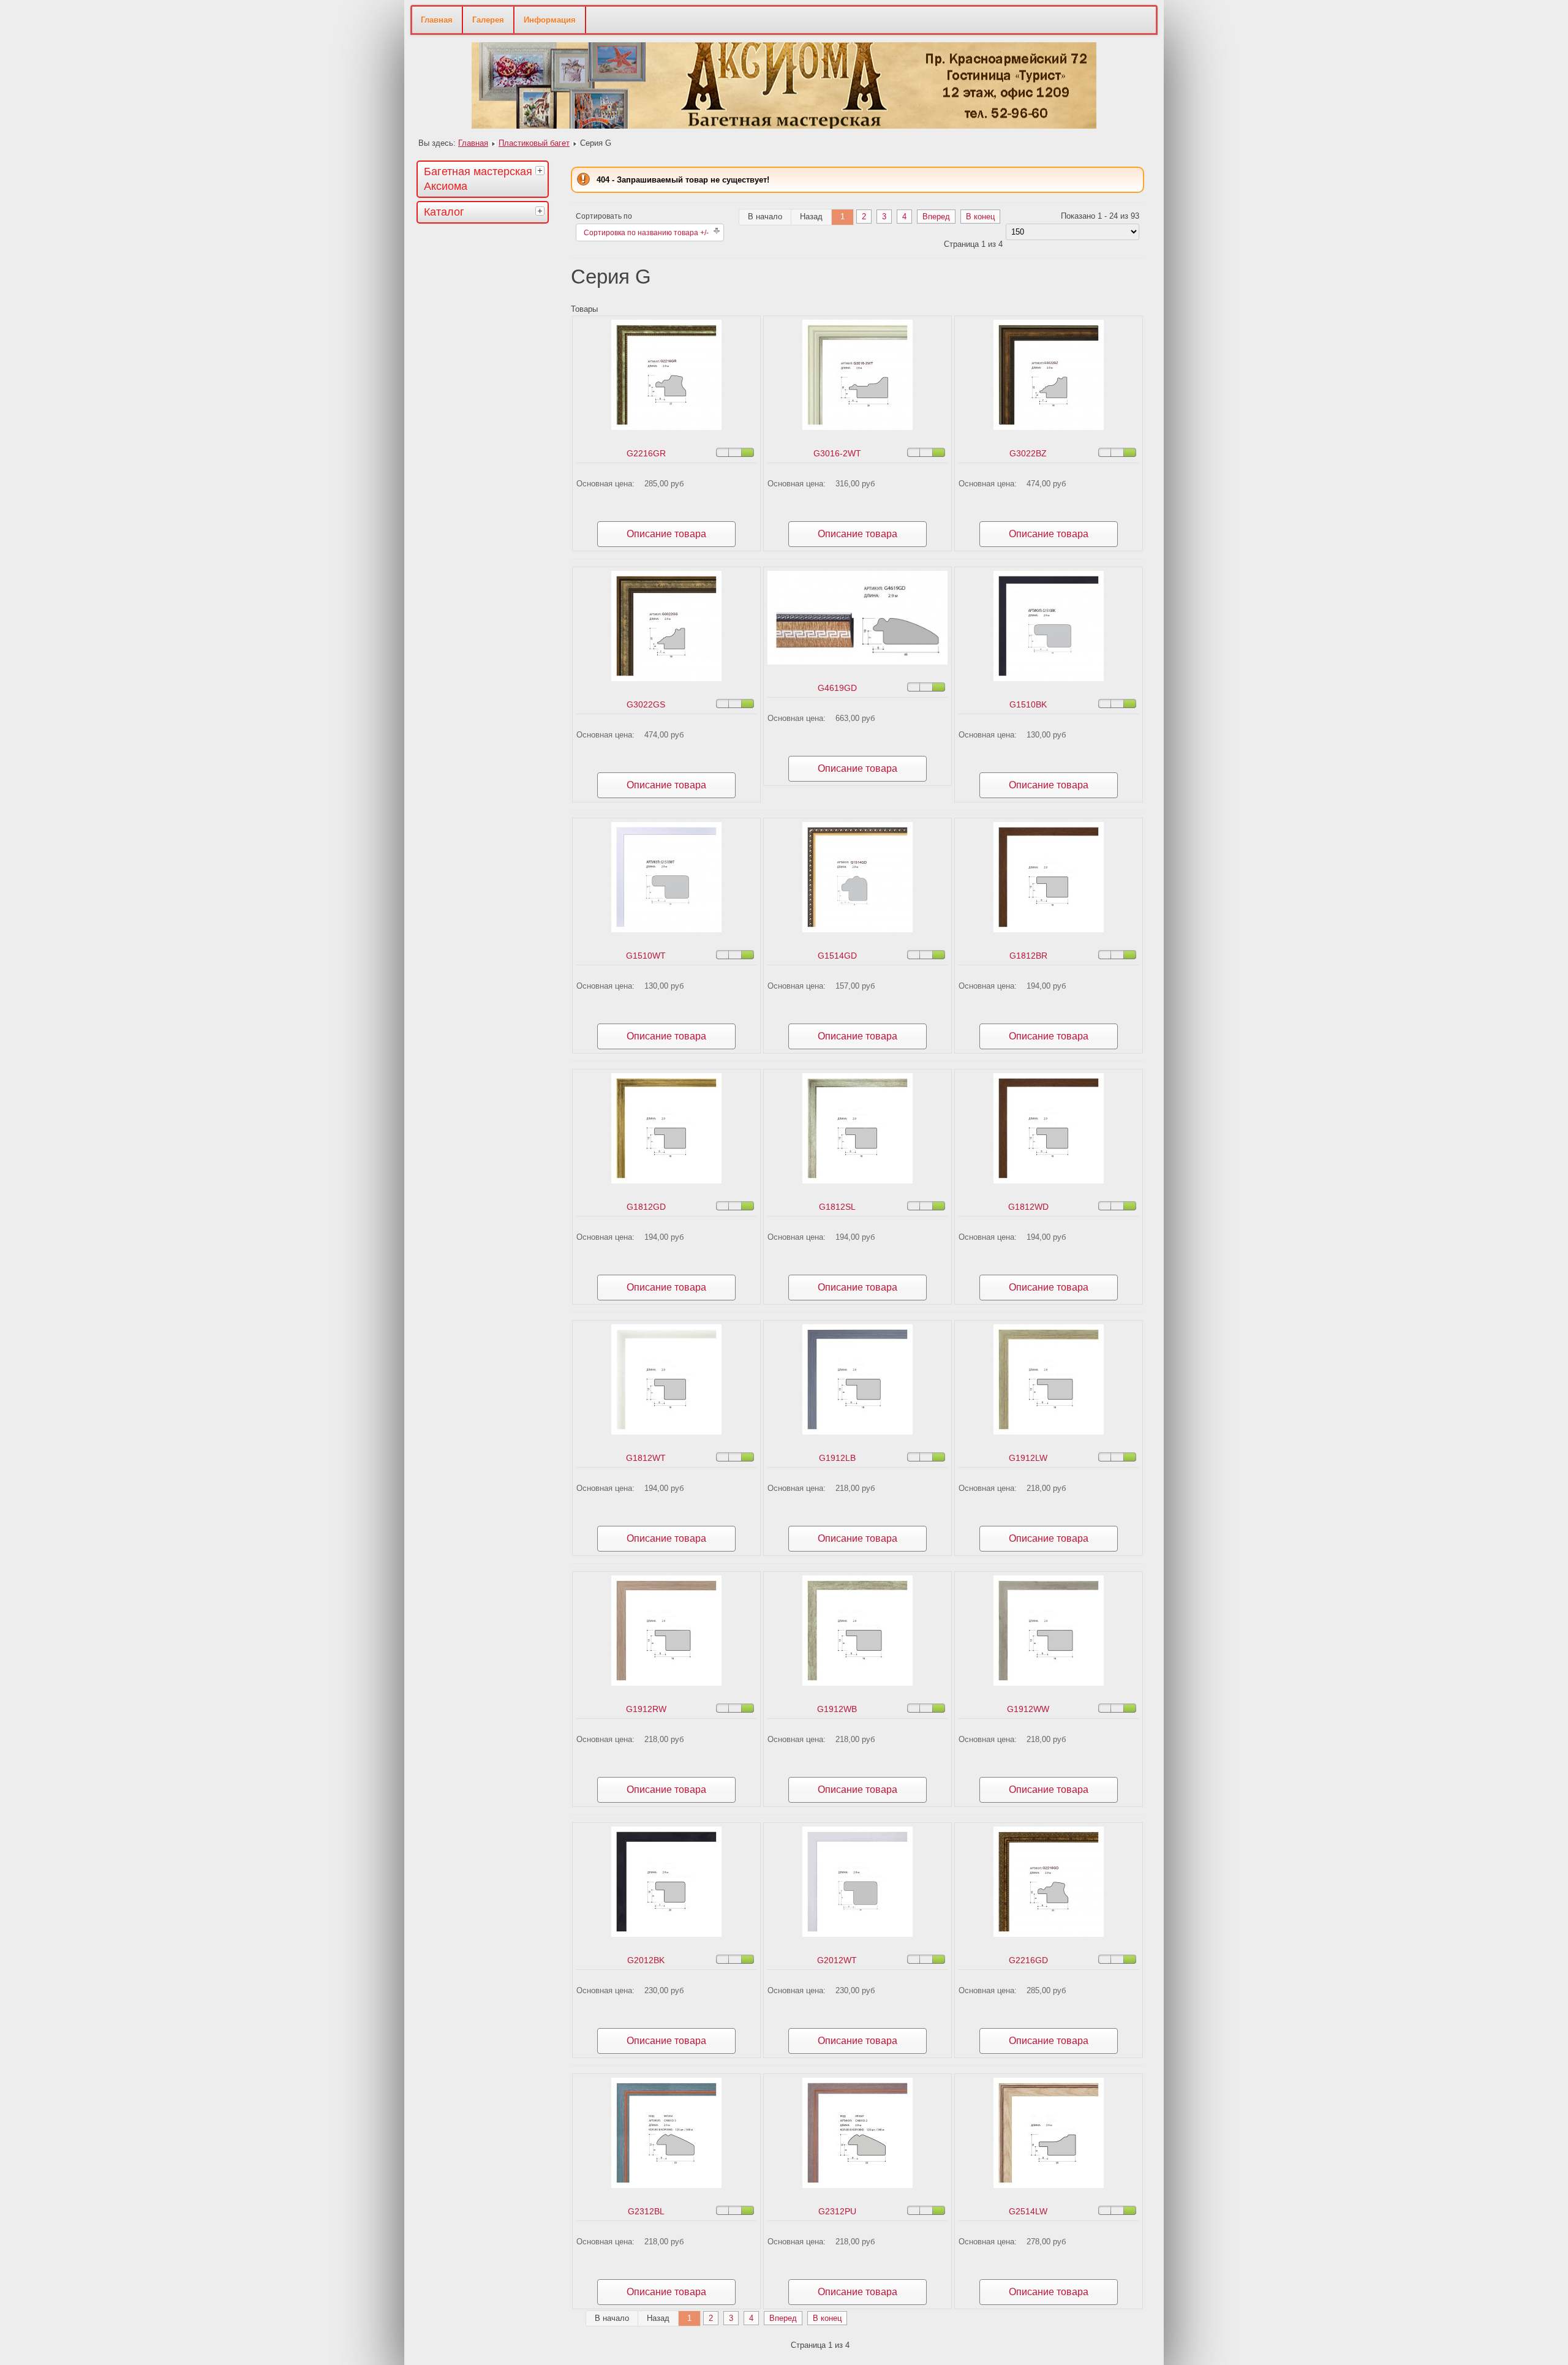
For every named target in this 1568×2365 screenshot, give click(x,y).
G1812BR (1028, 956)
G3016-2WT (837, 453)
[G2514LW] (1049, 2185)
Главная (437, 20)
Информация (550, 20)
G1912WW (1028, 1709)
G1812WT (646, 1458)
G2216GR (646, 453)
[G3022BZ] (1049, 427)
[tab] (541, 170)
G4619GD (837, 688)
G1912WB (837, 1709)
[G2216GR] (666, 427)
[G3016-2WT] (858, 427)
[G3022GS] (666, 678)
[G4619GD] (858, 662)
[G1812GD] (666, 1181)
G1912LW (1028, 1458)
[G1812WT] (666, 1432)
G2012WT (837, 1960)
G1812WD (1028, 1207)
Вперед (936, 217)
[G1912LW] (1049, 1432)
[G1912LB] (858, 1432)
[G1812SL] (858, 1181)
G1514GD (837, 956)
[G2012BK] (666, 1934)
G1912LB (837, 1458)
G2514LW (1028, 2211)
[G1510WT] (666, 930)
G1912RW (646, 1709)
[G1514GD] (858, 930)
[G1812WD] (1049, 1181)
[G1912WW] (1049, 1683)
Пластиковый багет (534, 143)
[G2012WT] (858, 1934)
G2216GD (1028, 1960)
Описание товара (666, 534)
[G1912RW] (666, 1683)
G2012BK (646, 1960)
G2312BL (646, 2211)
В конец (980, 217)
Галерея (488, 20)
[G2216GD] (1049, 1934)
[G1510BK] (1049, 678)
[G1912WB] (858, 1683)
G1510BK (1028, 704)
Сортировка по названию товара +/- (646, 233)
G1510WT (646, 956)
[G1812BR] (1049, 930)
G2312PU (837, 2211)
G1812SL (837, 1207)
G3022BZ (1028, 453)
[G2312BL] (666, 2185)
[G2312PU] (858, 2185)
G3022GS (646, 704)
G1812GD (646, 1207)
